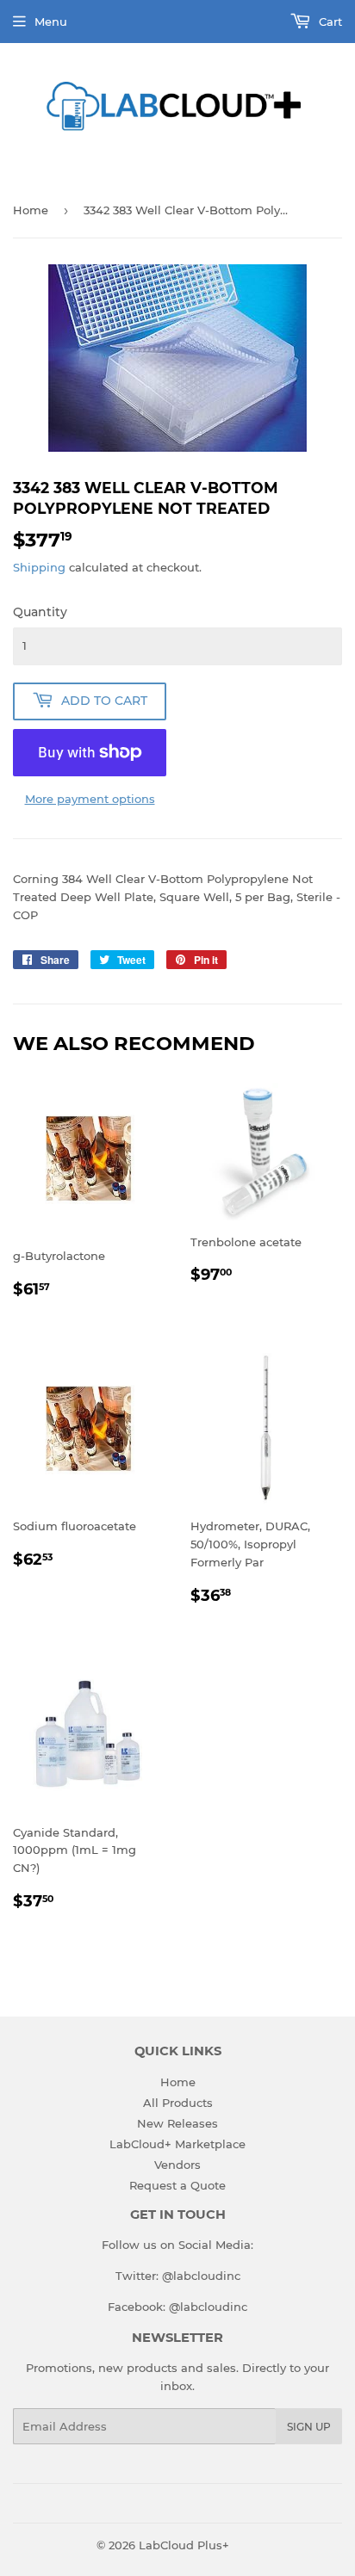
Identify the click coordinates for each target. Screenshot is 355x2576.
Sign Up (309, 2427)
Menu (51, 22)
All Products (178, 2103)
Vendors (177, 2165)
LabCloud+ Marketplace (177, 2144)
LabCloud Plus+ (184, 2545)
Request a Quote (177, 2185)
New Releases (177, 2123)
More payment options (90, 799)
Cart (329, 22)
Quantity (40, 612)
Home (31, 210)
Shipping (39, 567)
